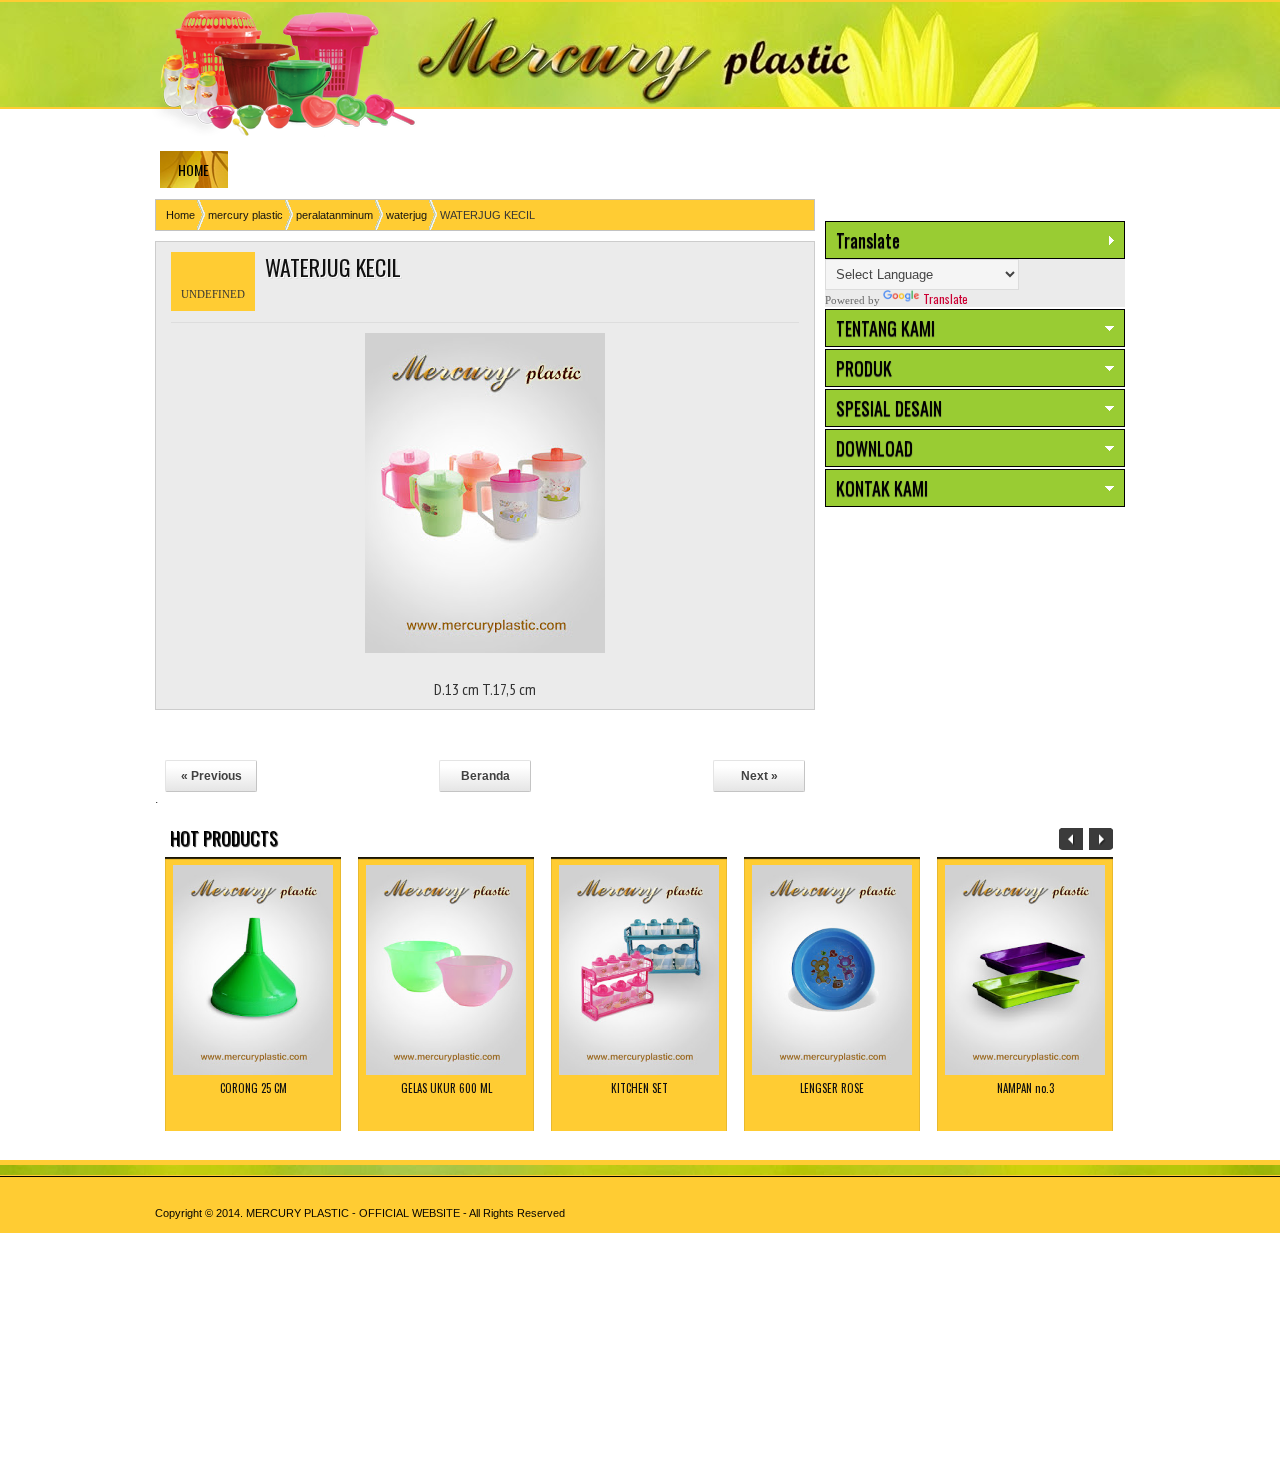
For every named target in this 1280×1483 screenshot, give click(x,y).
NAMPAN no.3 (1025, 1088)
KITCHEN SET (639, 1088)
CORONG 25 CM (253, 1088)
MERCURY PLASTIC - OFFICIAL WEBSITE (353, 1213)
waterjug (406, 215)
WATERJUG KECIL (333, 267)
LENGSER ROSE (832, 1088)
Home (180, 215)
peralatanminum (334, 215)
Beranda (485, 776)
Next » (759, 776)
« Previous (211, 776)
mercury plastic (245, 215)
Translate (945, 298)
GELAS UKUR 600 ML (446, 1088)
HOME (193, 169)
